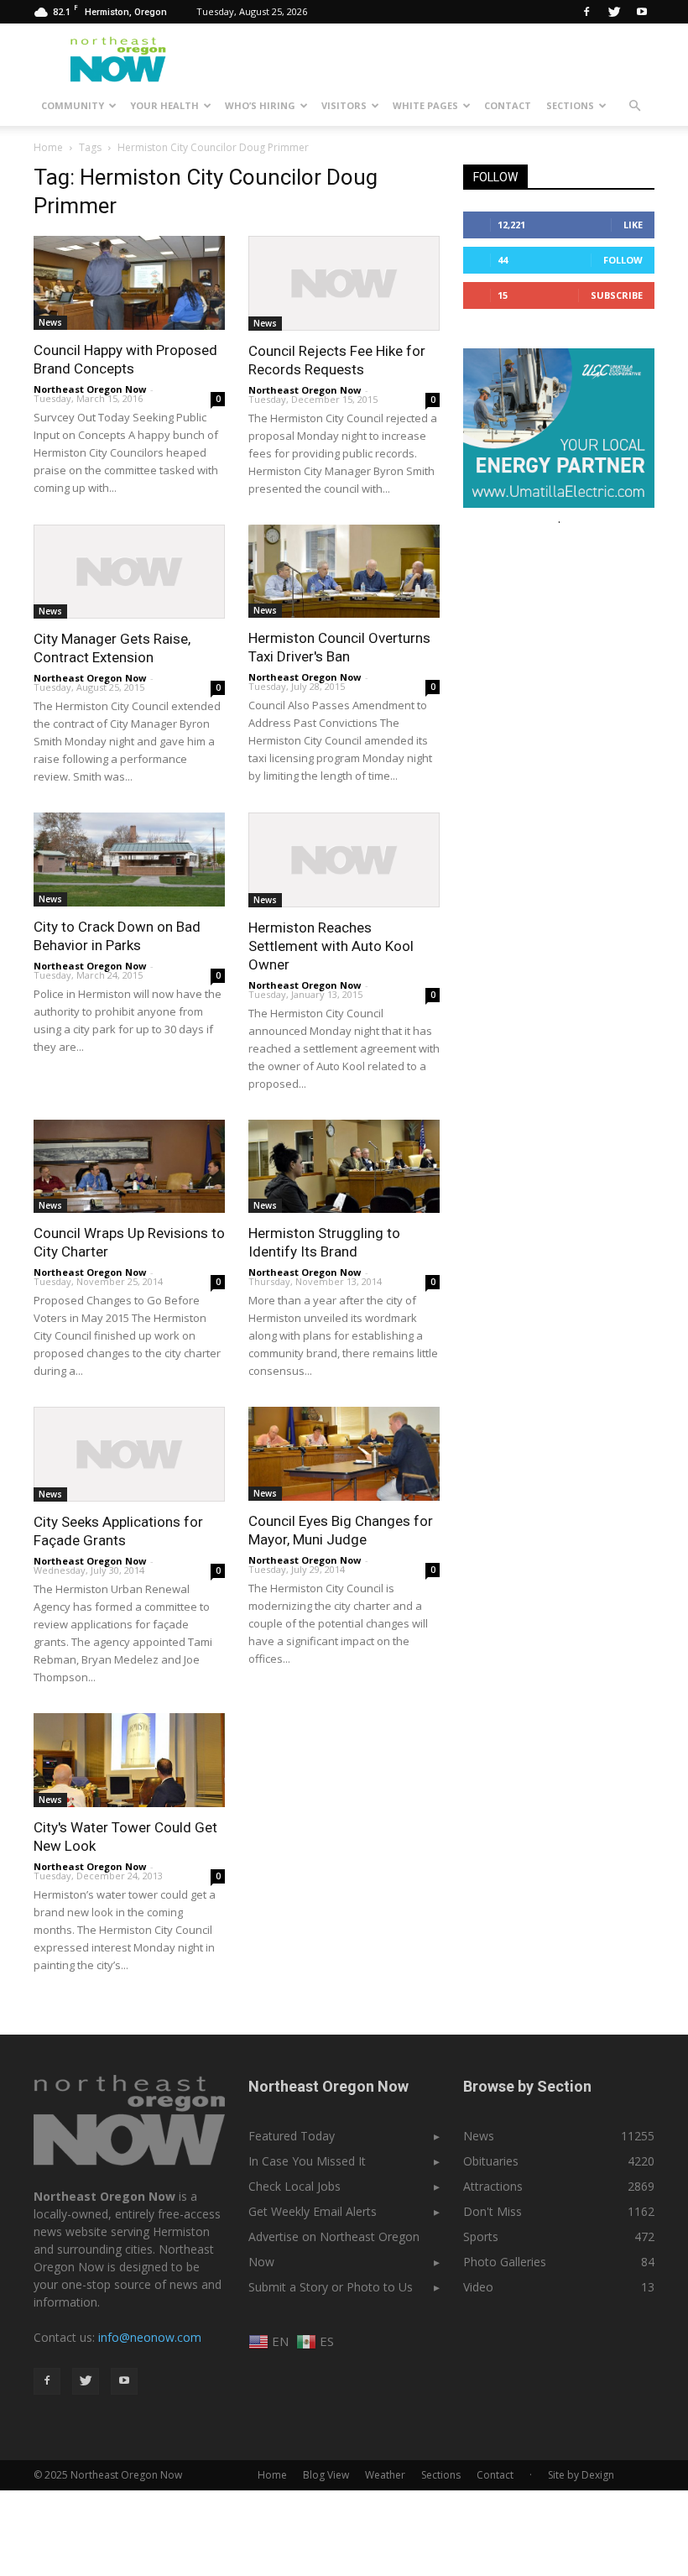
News (50, 322)
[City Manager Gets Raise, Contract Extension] (129, 572)
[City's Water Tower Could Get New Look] (129, 1760)
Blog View (326, 2475)
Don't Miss (493, 2211)
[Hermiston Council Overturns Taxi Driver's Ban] (344, 572)
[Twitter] (614, 12)
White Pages (425, 105)
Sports (481, 2236)
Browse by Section (527, 2086)
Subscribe (617, 295)
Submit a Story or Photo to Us (331, 2287)
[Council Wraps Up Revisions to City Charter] (129, 1167)
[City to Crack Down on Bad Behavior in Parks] (129, 860)
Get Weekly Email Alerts (313, 2211)
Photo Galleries (505, 2262)
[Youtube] (642, 12)
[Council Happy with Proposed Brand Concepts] (129, 283)
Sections (570, 105)
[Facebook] (586, 12)
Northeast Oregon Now (90, 389)
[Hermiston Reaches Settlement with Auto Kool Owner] (344, 860)
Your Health (164, 105)
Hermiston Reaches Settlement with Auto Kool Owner (331, 946)
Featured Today (292, 2136)
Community (73, 105)
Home (48, 147)
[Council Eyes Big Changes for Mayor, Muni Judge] (344, 1454)
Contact (508, 105)
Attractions (493, 2186)
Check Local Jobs (294, 2186)
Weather (385, 2475)
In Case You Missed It (307, 2161)
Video (478, 2287)
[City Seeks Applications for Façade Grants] (129, 1454)
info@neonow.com (150, 2337)
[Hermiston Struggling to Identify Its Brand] (344, 1167)
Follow (623, 260)
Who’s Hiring (260, 105)
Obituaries (491, 2161)
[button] (634, 106)
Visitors (344, 105)
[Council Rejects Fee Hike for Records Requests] (344, 283)
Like (633, 225)
